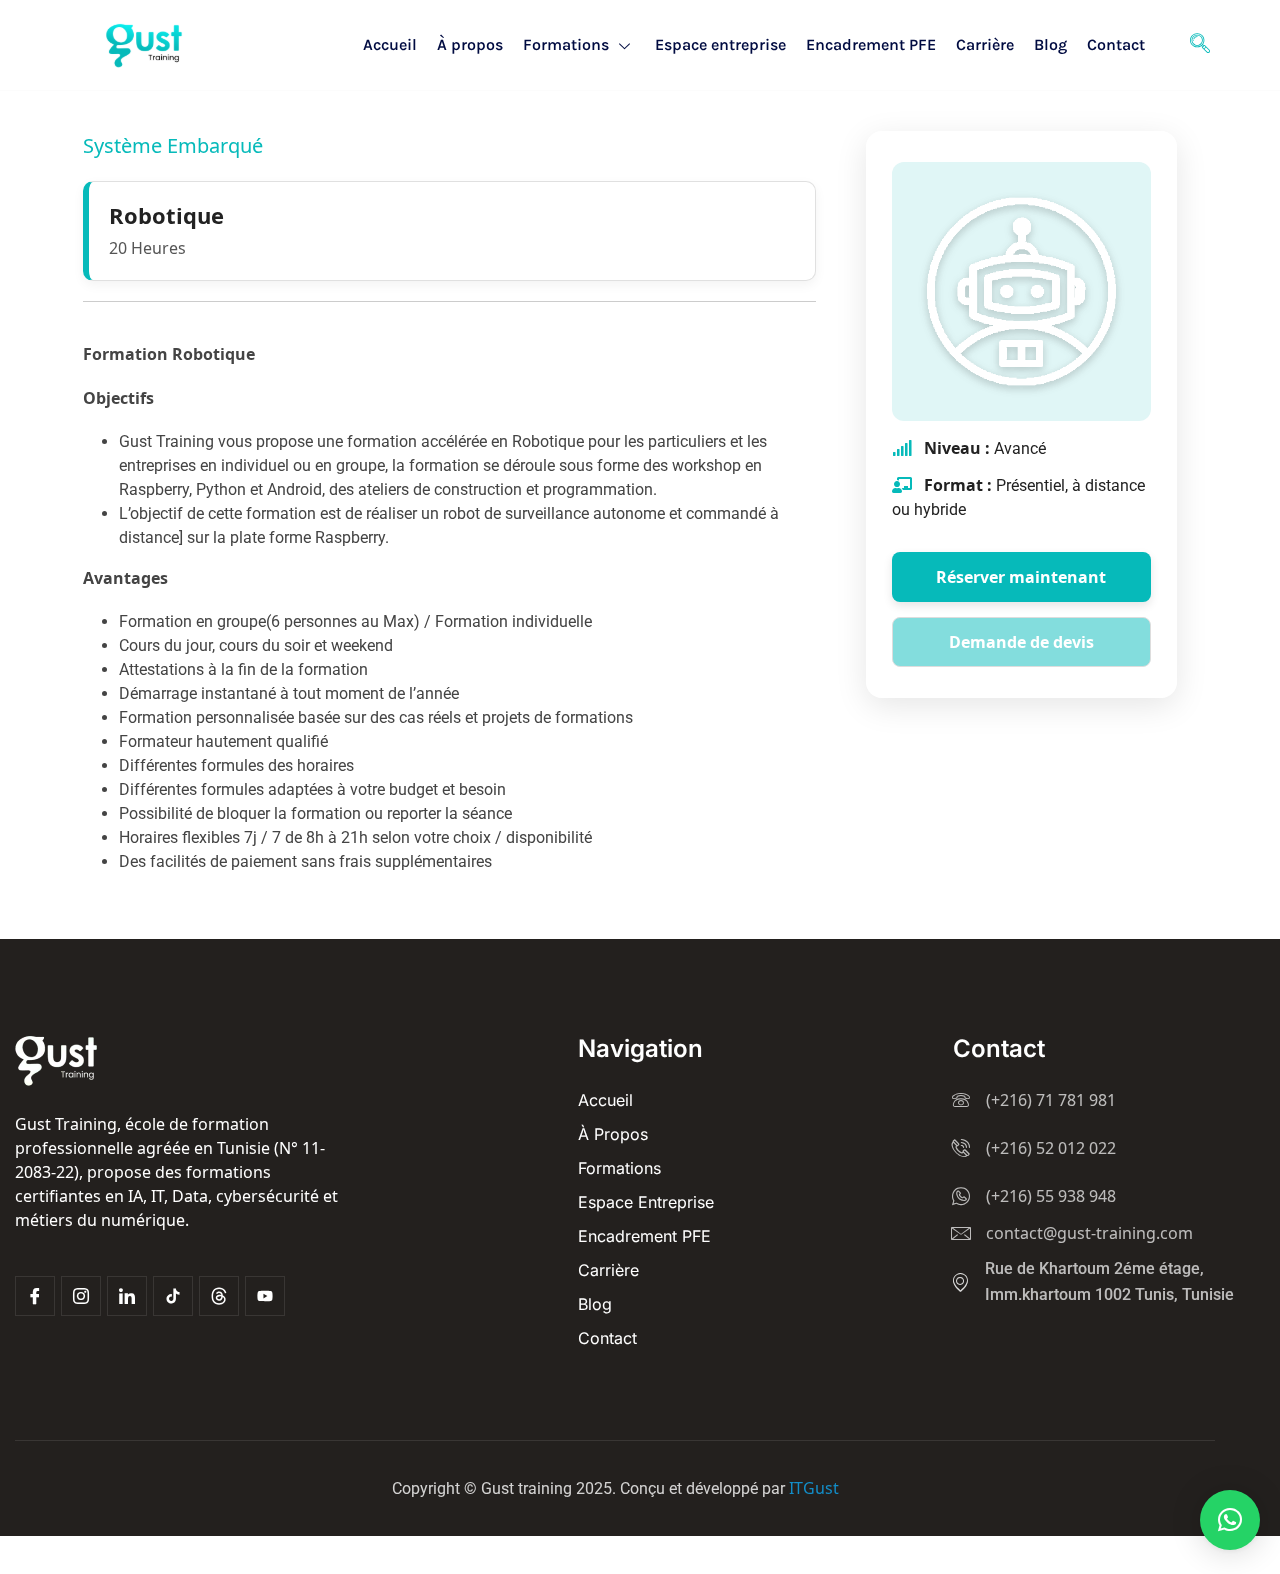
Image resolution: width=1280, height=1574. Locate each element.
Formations (566, 44)
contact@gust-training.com (1089, 1233)
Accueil (390, 44)
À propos (470, 44)
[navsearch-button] (1200, 45)
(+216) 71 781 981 (1051, 1100)
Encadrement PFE (871, 44)
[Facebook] (35, 1296)
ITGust (814, 1488)
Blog (1050, 44)
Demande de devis (1021, 642)
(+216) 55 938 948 (1051, 1196)
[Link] (127, 1296)
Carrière (985, 44)
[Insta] (81, 1296)
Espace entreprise (720, 44)
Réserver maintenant (1021, 577)
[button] (1230, 1520)
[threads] (219, 1296)
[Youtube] (265, 1296)
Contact (1116, 44)
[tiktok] (173, 1296)
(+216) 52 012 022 (1051, 1148)
